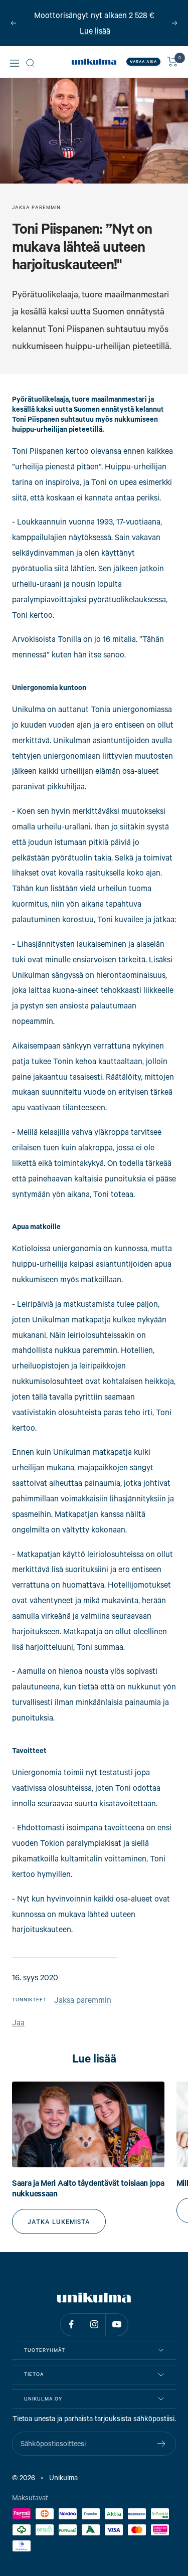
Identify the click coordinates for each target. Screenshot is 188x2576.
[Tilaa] (162, 2444)
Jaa (18, 2022)
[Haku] (31, 63)
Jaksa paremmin (36, 207)
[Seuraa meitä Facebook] (71, 2325)
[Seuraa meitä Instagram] (94, 2325)
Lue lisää (95, 30)
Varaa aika (143, 62)
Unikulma (63, 2477)
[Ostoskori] (173, 62)
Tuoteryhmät (45, 2350)
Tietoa (34, 2374)
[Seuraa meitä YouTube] (117, 2325)
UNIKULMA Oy (43, 2399)
